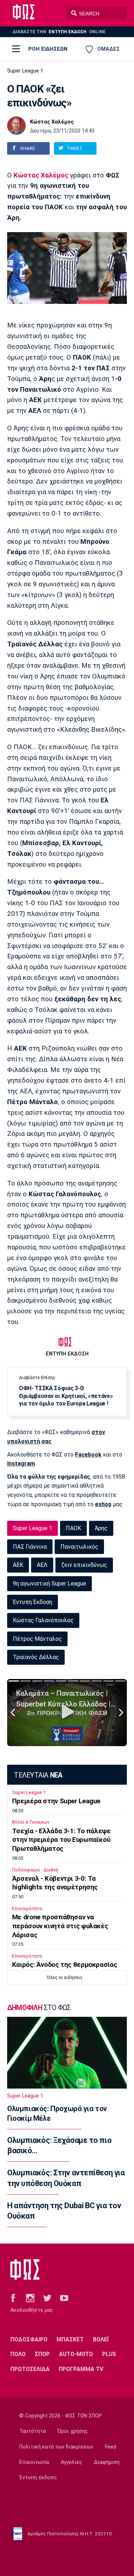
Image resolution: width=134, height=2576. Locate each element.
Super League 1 (25, 71)
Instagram (21, 1464)
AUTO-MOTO (76, 2354)
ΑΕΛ (42, 1565)
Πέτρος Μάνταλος (37, 1639)
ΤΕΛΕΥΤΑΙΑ (38, 1775)
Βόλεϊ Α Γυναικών (31, 1822)
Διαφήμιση (107, 2462)
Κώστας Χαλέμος (52, 122)
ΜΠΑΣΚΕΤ (70, 2339)
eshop (103, 1504)
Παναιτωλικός (79, 1547)
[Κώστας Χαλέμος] (16, 126)
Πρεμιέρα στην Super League (56, 1801)
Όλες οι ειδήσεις (65, 1977)
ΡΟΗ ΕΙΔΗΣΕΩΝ (48, 49)
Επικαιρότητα (27, 1908)
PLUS (109, 2354)
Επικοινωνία (34, 2462)
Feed (111, 2447)
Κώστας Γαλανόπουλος (43, 1620)
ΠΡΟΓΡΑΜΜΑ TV (81, 2369)
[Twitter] (47, 2297)
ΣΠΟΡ (42, 2354)
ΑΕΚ (18, 1565)
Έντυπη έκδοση (38, 2478)
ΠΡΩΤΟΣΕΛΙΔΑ (30, 2369)
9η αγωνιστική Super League (49, 1583)
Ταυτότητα (33, 2431)
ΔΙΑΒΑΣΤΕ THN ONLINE (59, 32)
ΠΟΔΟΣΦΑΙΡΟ (29, 2339)
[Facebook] (13, 2297)
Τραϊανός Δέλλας (36, 1657)
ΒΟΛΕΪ (101, 2339)
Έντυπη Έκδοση (33, 1602)
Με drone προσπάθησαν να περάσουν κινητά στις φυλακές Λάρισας (60, 1926)
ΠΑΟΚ (73, 1528)
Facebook (88, 1455)
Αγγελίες (71, 2462)
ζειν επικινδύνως (84, 1565)
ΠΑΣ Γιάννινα (30, 1547)
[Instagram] (30, 2297)
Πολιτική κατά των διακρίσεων (56, 2447)
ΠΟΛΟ (18, 2354)
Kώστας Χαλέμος (41, 175)
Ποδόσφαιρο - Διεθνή (35, 1870)
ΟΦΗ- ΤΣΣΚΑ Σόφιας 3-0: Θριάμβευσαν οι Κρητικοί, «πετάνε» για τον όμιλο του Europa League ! (66, 1396)
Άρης (101, 1528)
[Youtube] (64, 2297)
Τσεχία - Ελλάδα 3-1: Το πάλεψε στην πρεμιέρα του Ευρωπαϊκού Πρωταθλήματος (61, 1840)
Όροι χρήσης (73, 2431)
